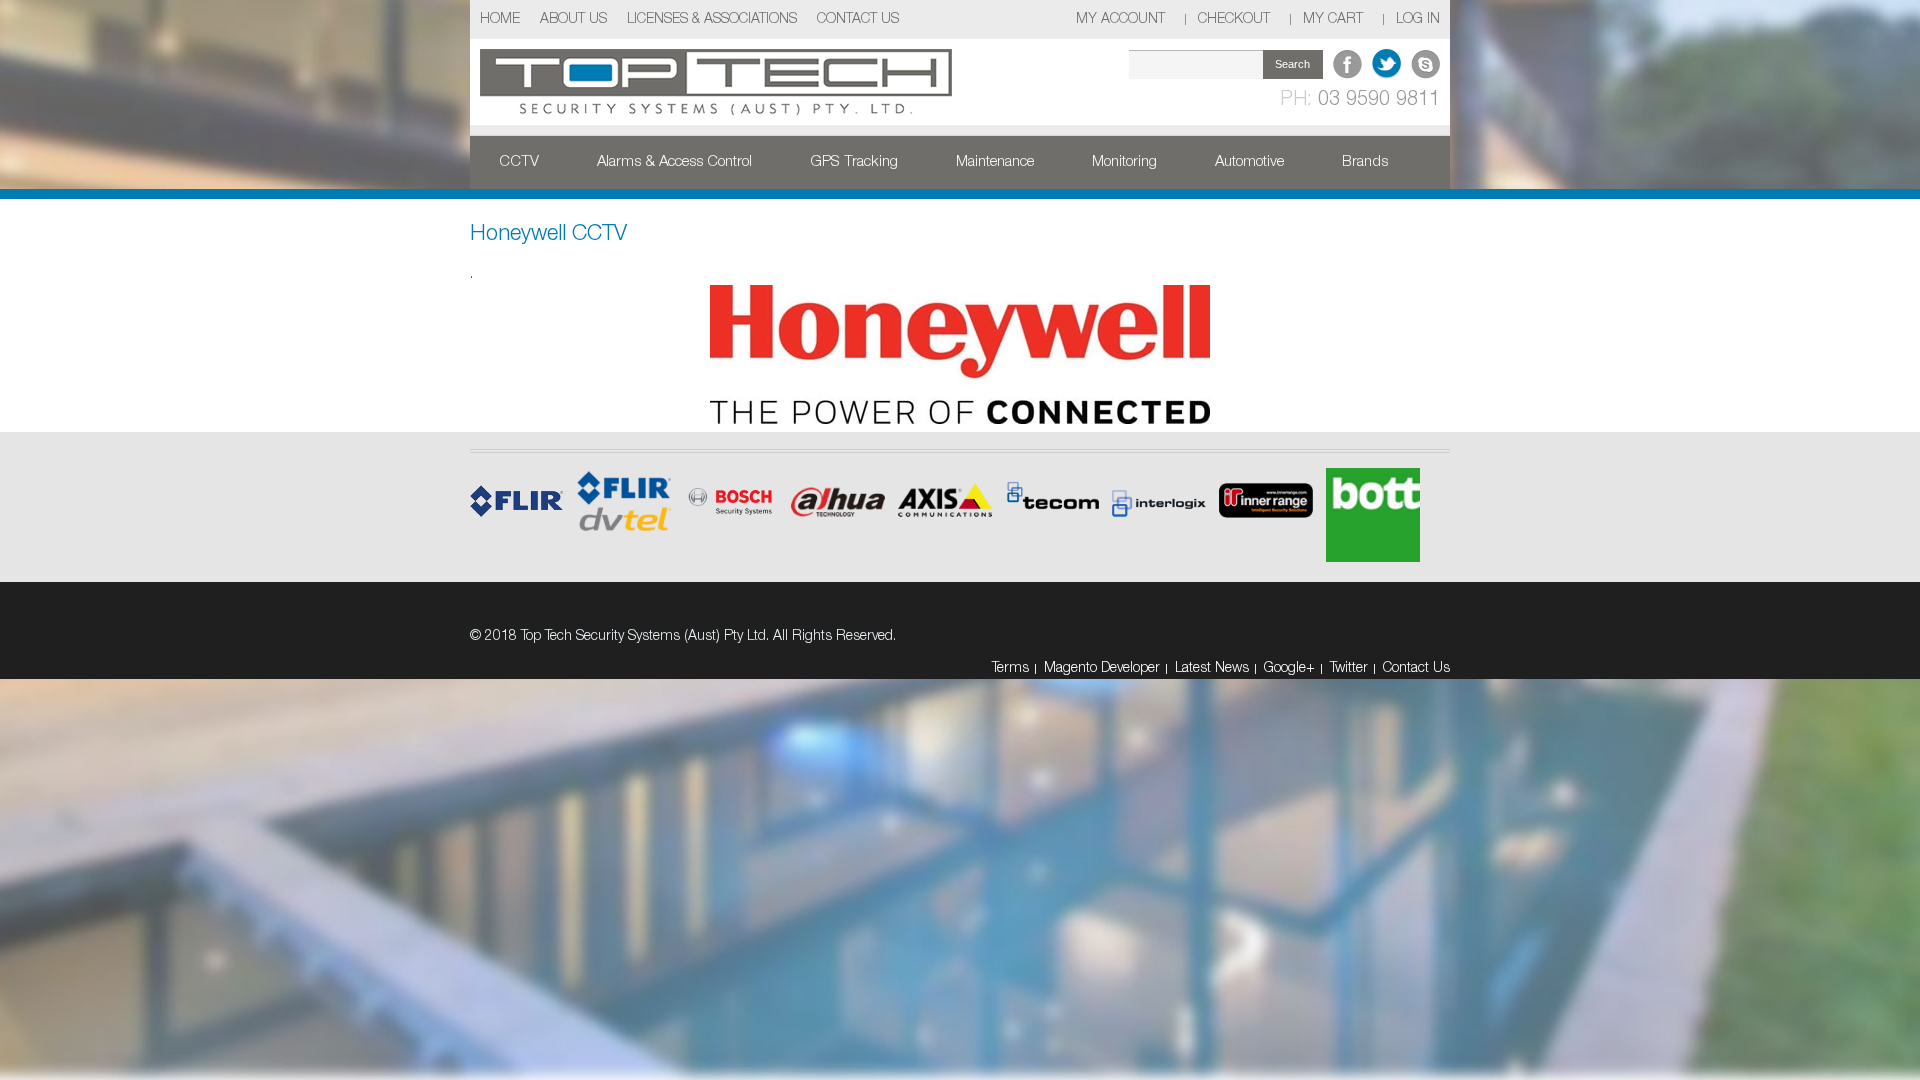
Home (500, 19)
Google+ (1289, 668)
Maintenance (995, 162)
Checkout (1234, 19)
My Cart (1333, 19)
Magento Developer (1102, 668)
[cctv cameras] (945, 485)
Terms (1010, 668)
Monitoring (1124, 162)
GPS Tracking (854, 162)
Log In (1418, 19)
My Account (1120, 19)
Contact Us (858, 19)
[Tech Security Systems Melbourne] (716, 82)
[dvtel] (838, 487)
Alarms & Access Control (674, 162)
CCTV (519, 162)
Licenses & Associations (712, 19)
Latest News (1212, 668)
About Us (573, 19)
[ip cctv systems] (731, 486)
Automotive (1249, 162)
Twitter (1349, 668)
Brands (1365, 162)
